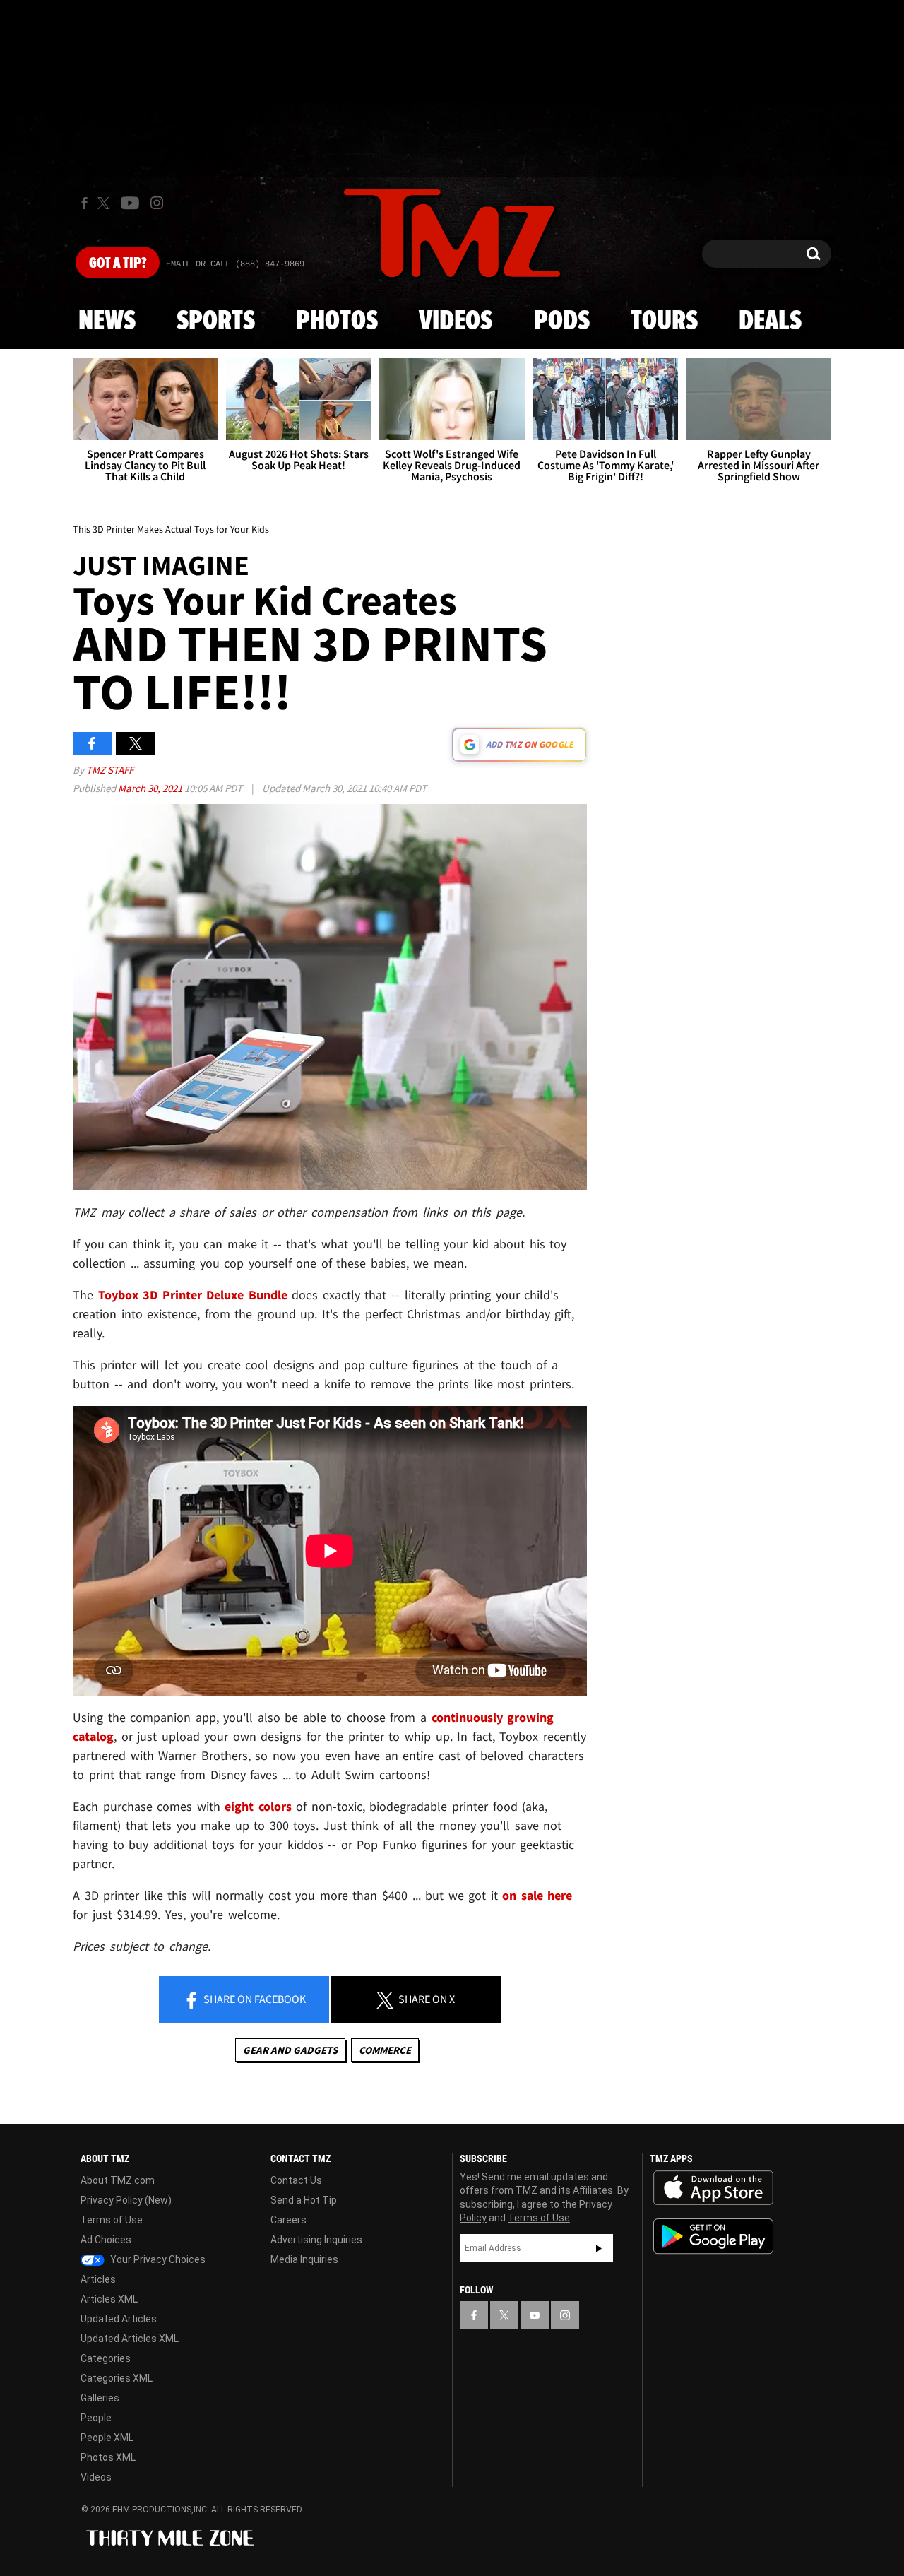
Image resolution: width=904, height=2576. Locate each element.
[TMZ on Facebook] (84, 203)
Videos (456, 321)
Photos (337, 321)
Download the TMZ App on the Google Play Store (713, 2237)
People (96, 2418)
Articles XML (109, 2299)
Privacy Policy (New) (126, 2200)
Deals (770, 321)
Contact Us (296, 2180)
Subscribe (599, 2248)
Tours (664, 321)
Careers (289, 2220)
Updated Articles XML (130, 2339)
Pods (562, 321)
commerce (385, 2050)
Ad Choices (106, 2240)
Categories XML (117, 2378)
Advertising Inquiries (316, 2240)
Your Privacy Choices (157, 2259)
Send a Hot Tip (304, 2200)
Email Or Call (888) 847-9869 (235, 264)
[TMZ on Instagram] (157, 203)
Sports (216, 321)
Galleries (100, 2398)
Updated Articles (119, 2319)
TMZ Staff (110, 770)
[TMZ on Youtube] (130, 203)
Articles (98, 2279)
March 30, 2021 (151, 788)
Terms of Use (112, 2220)
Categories (106, 2358)
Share (254, 1999)
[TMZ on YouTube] (535, 2315)
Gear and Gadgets (290, 2050)
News (107, 321)
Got (118, 264)
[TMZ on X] (106, 203)
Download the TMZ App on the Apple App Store (713, 2188)
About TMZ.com (118, 2180)
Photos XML (108, 2457)
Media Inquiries (304, 2259)
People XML (107, 2438)
